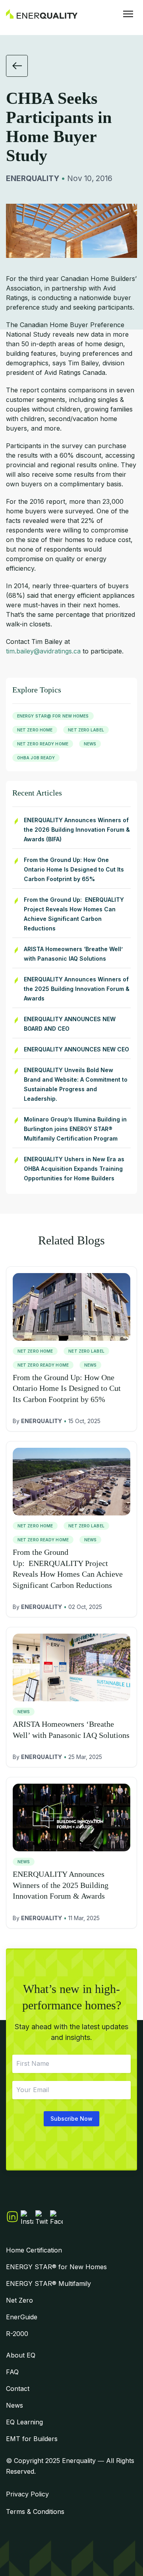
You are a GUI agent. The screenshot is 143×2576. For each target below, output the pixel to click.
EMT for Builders (32, 2439)
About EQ (21, 2355)
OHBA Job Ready (36, 758)
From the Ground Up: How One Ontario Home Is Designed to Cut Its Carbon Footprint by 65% (74, 869)
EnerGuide (22, 2317)
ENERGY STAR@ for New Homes (53, 716)
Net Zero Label (86, 730)
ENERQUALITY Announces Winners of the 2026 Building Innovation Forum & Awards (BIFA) (77, 830)
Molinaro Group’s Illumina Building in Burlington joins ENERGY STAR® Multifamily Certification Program (75, 1129)
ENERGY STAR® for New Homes (56, 2267)
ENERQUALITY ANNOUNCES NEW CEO (76, 1049)
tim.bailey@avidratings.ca (43, 651)
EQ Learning (24, 2422)
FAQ (12, 2372)
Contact (18, 2389)
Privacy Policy (27, 2494)
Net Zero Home (35, 730)
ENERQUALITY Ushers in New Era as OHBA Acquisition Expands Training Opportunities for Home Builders (74, 1169)
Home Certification (34, 2250)
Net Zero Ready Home (43, 744)
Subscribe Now (71, 2119)
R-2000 (17, 2334)
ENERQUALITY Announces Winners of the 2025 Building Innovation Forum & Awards (77, 989)
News (90, 744)
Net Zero (19, 2300)
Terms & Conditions (35, 2512)
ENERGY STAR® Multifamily (48, 2283)
